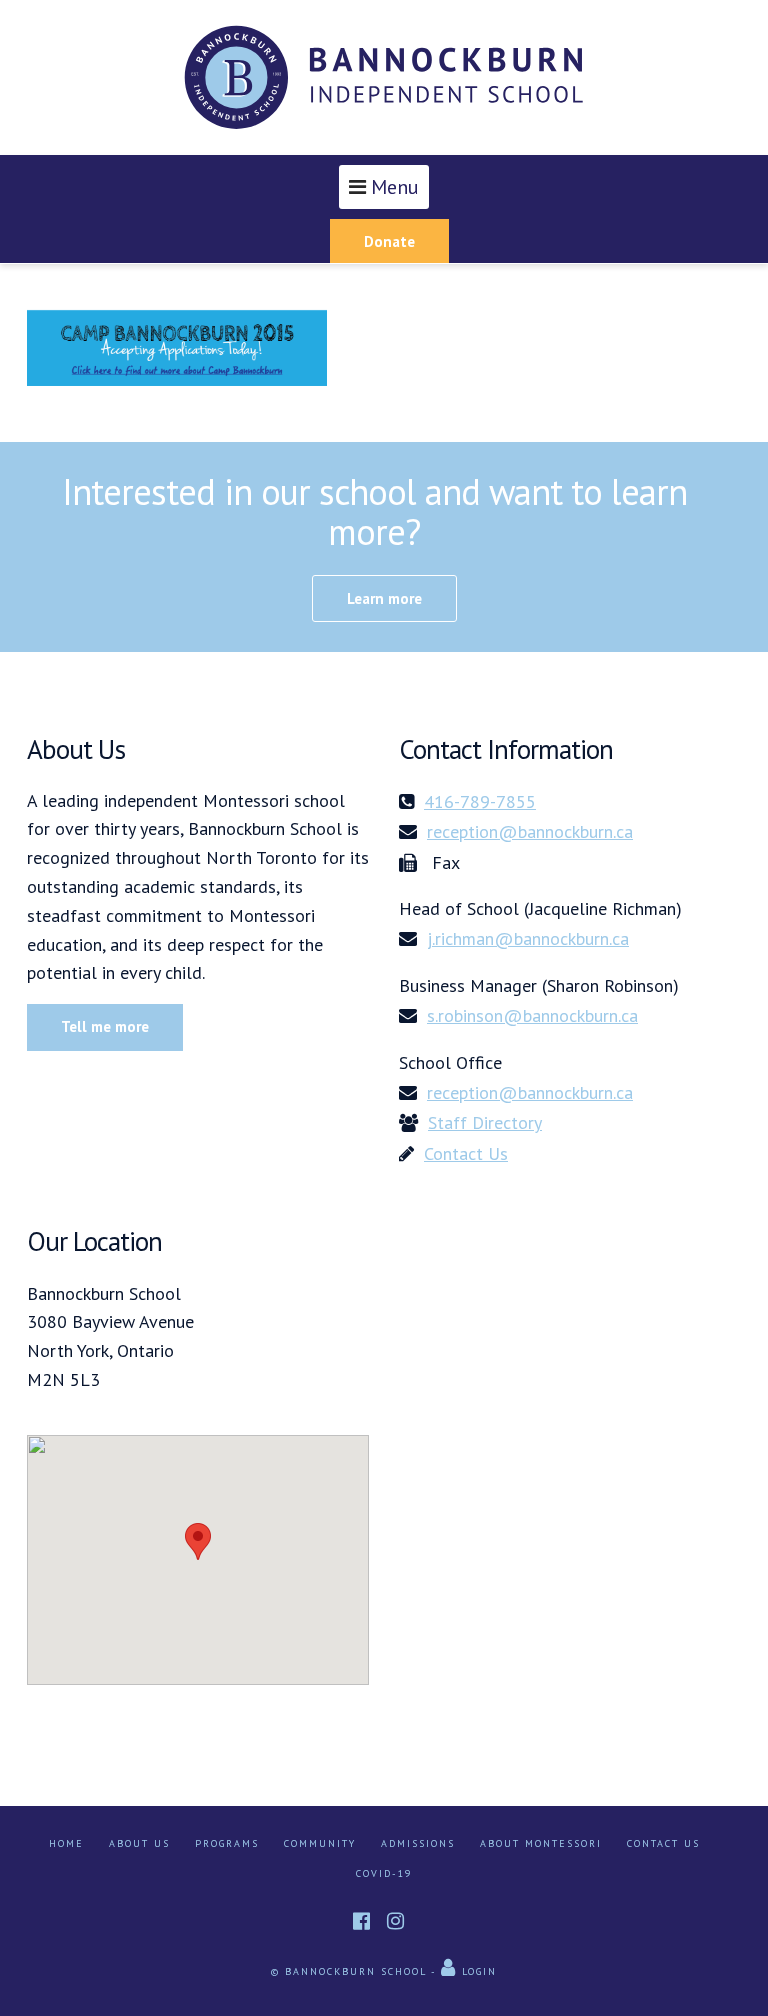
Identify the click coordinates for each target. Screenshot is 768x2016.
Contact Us (663, 1843)
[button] (198, 1541)
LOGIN (477, 1971)
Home (66, 1843)
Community (320, 1843)
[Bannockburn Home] (384, 77)
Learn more (384, 598)
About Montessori (541, 1843)
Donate (389, 241)
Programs (227, 1843)
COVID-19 (384, 1873)
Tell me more (105, 1026)
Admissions (418, 1843)
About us (139, 1843)
